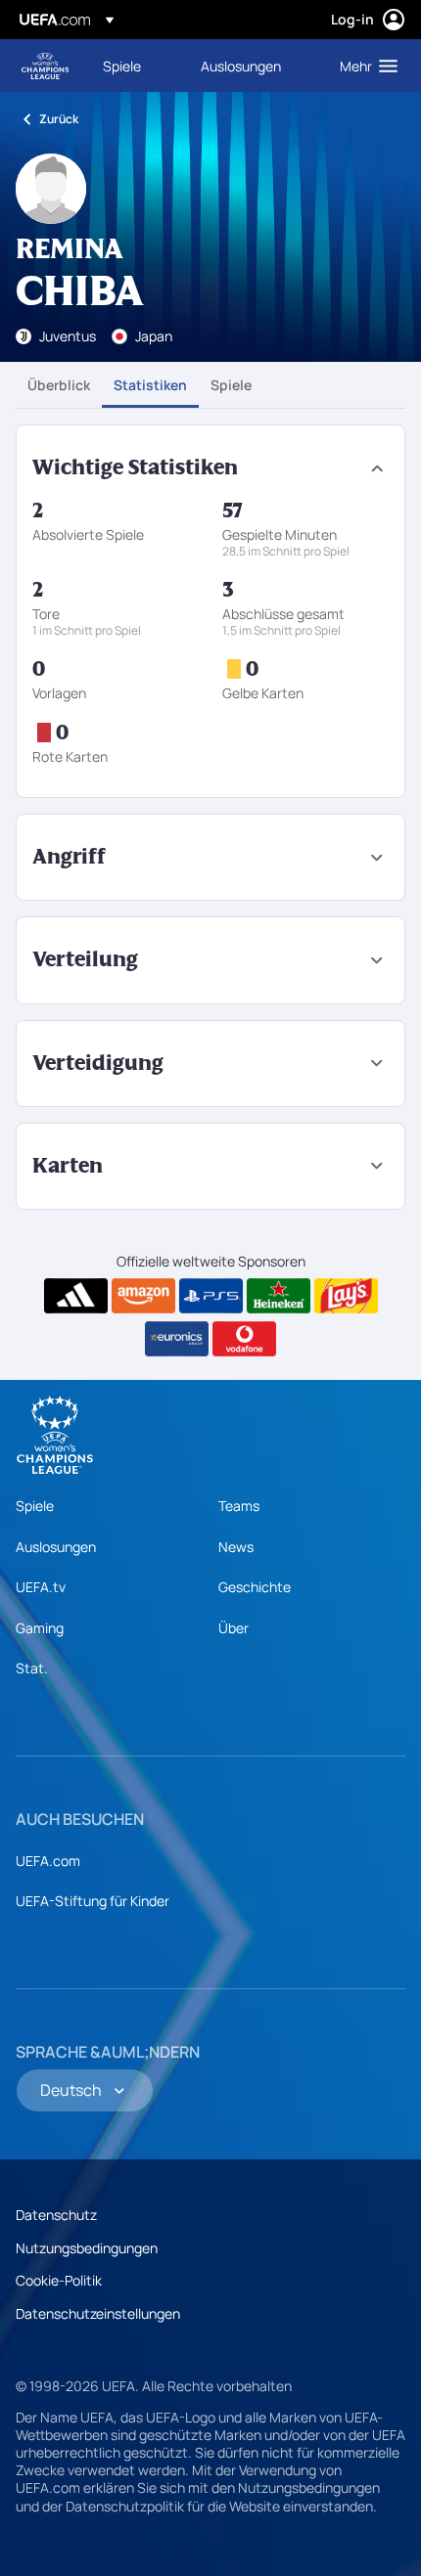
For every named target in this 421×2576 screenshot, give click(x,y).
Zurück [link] (59, 119)
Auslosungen (56, 1547)
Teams (239, 1506)
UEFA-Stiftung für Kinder (93, 1901)
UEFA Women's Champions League (45, 66)
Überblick (59, 385)
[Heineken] (279, 1296)
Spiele (231, 385)
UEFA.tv (41, 1587)
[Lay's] (346, 1296)
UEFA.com (48, 1861)
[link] (122, 66)
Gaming (40, 1628)
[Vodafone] (244, 1339)
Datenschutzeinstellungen (98, 2313)
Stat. (32, 1668)
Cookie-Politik (59, 2280)
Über (234, 1628)
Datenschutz (56, 2215)
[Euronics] (177, 1339)
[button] (364, 66)
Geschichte (255, 1587)
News (236, 1547)
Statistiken (150, 385)
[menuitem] (135, 66)
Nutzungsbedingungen (87, 2248)
